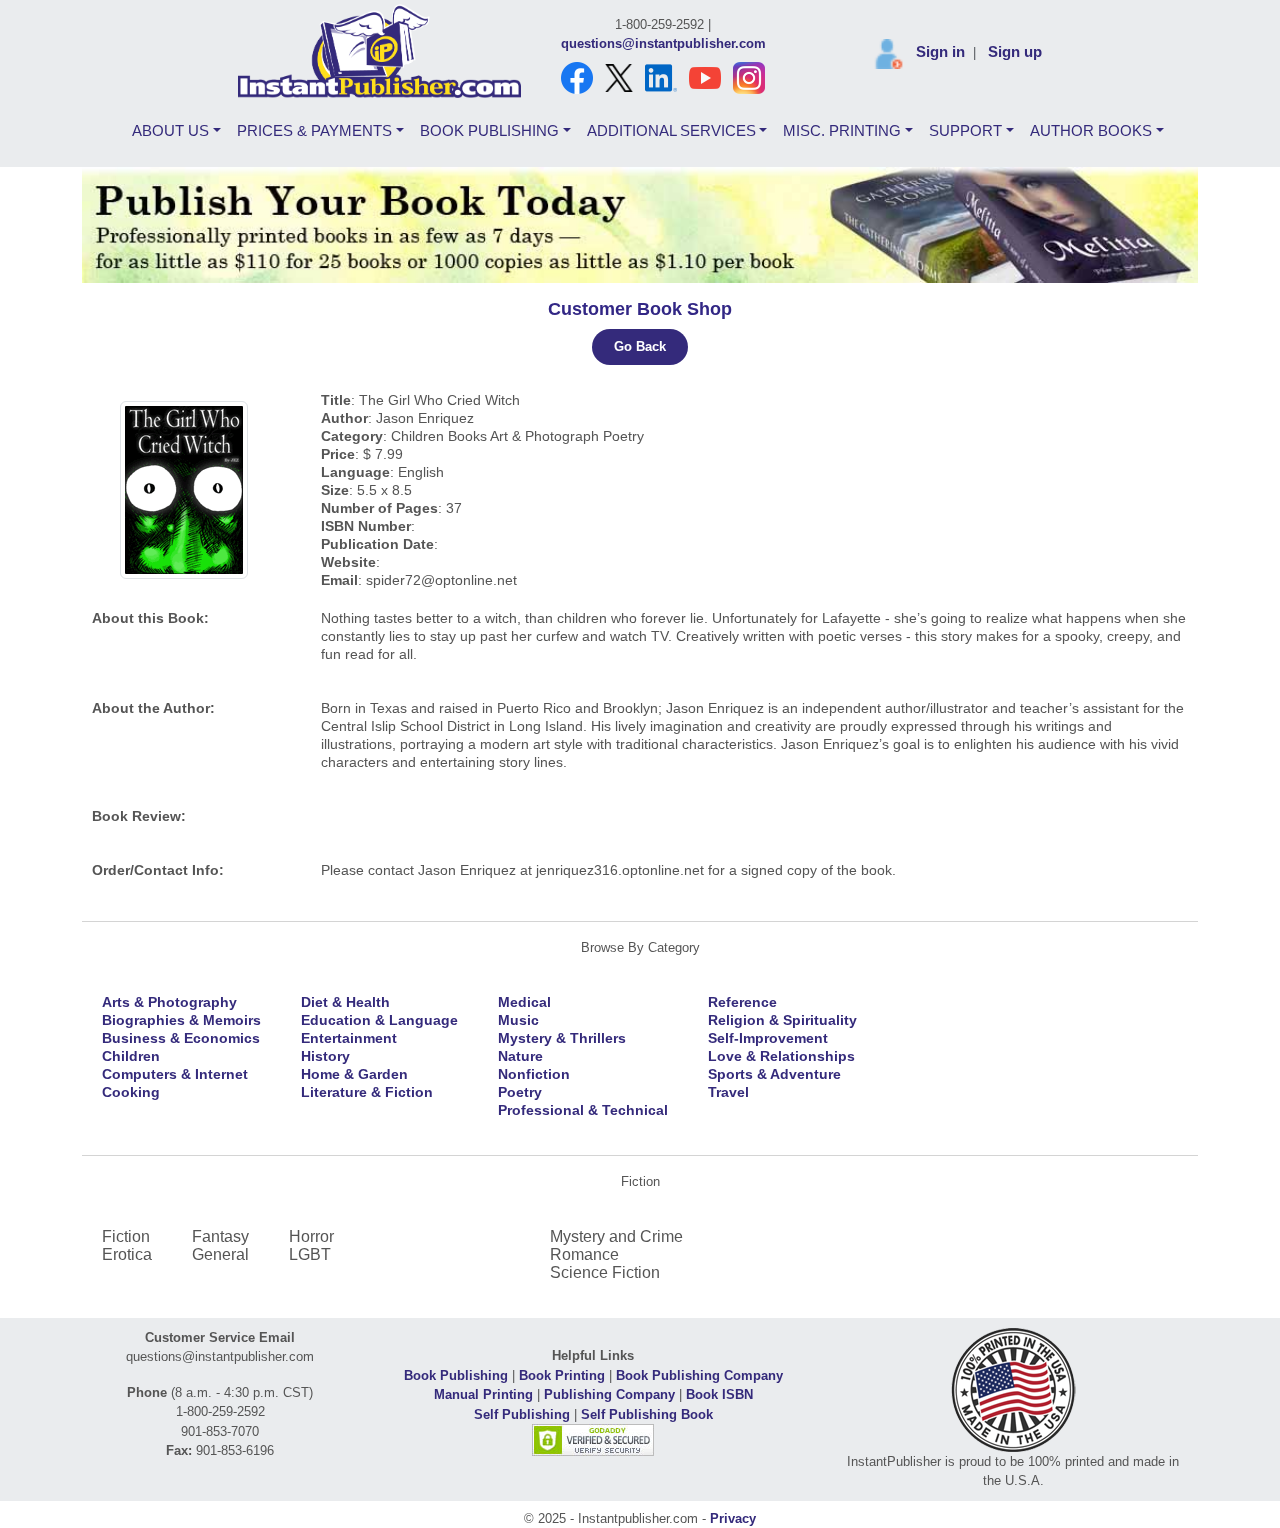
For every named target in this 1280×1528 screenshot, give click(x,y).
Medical (524, 1002)
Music (518, 1020)
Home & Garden (354, 1074)
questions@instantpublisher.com (663, 43)
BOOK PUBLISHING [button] (489, 130)
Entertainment (349, 1038)
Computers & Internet (175, 1074)
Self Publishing (522, 1414)
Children (131, 1056)
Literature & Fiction (367, 1092)
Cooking (131, 1092)
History (325, 1056)
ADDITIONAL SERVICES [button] (671, 130)
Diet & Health (345, 1002)
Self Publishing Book (647, 1414)
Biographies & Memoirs (181, 1020)
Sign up (1015, 51)
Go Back (640, 346)
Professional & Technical (583, 1110)
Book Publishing (456, 1375)
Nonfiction (534, 1074)
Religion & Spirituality (782, 1020)
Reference (742, 1002)
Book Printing (562, 1375)
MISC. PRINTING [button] (842, 130)
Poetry (520, 1092)
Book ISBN (719, 1394)
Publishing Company (609, 1394)
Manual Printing (483, 1394)
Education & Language (379, 1020)
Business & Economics (181, 1038)
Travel (728, 1092)
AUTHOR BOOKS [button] (1091, 130)
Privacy (733, 1518)
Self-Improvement (768, 1038)
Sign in (940, 51)
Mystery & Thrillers (562, 1038)
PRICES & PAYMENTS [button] (314, 130)
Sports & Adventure (774, 1074)
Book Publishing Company (699, 1375)
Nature (520, 1056)
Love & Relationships (781, 1056)
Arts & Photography (169, 1002)
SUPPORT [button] (965, 130)
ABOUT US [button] (170, 130)
